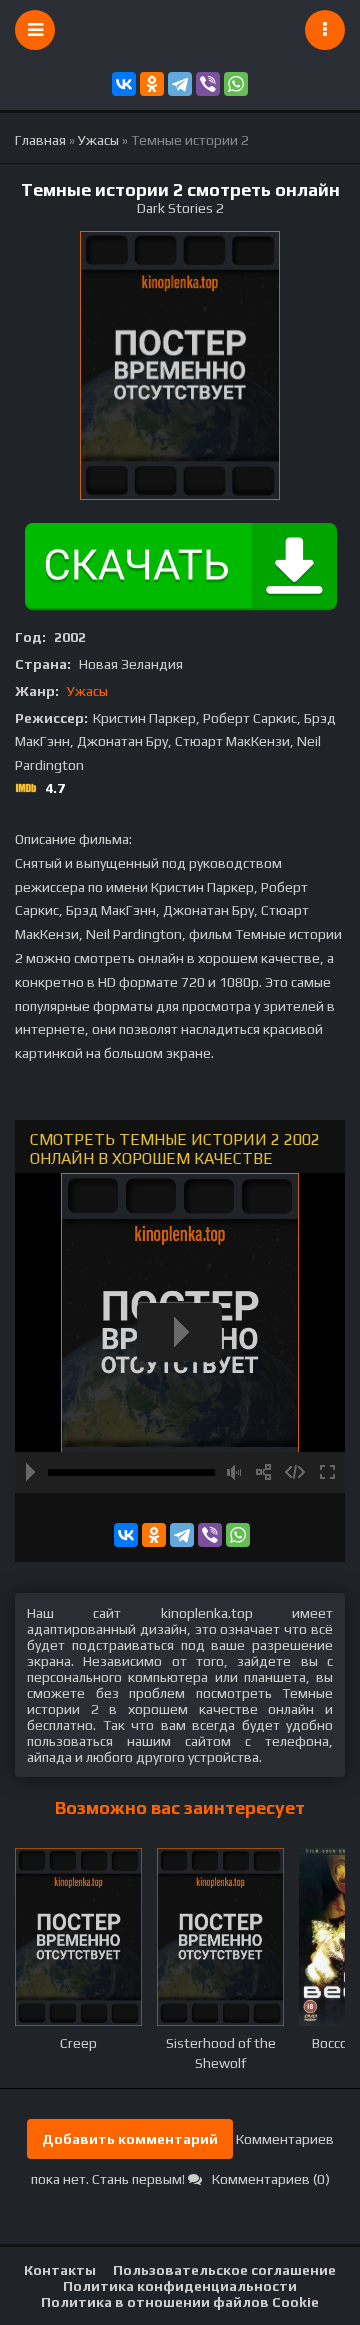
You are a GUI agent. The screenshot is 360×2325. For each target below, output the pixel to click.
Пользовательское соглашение (224, 2270)
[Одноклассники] (152, 84)
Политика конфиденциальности (180, 2286)
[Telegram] (180, 84)
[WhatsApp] (236, 84)
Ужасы (87, 691)
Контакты (60, 2270)
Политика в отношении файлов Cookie (180, 2302)
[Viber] (208, 84)
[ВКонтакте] (124, 84)
